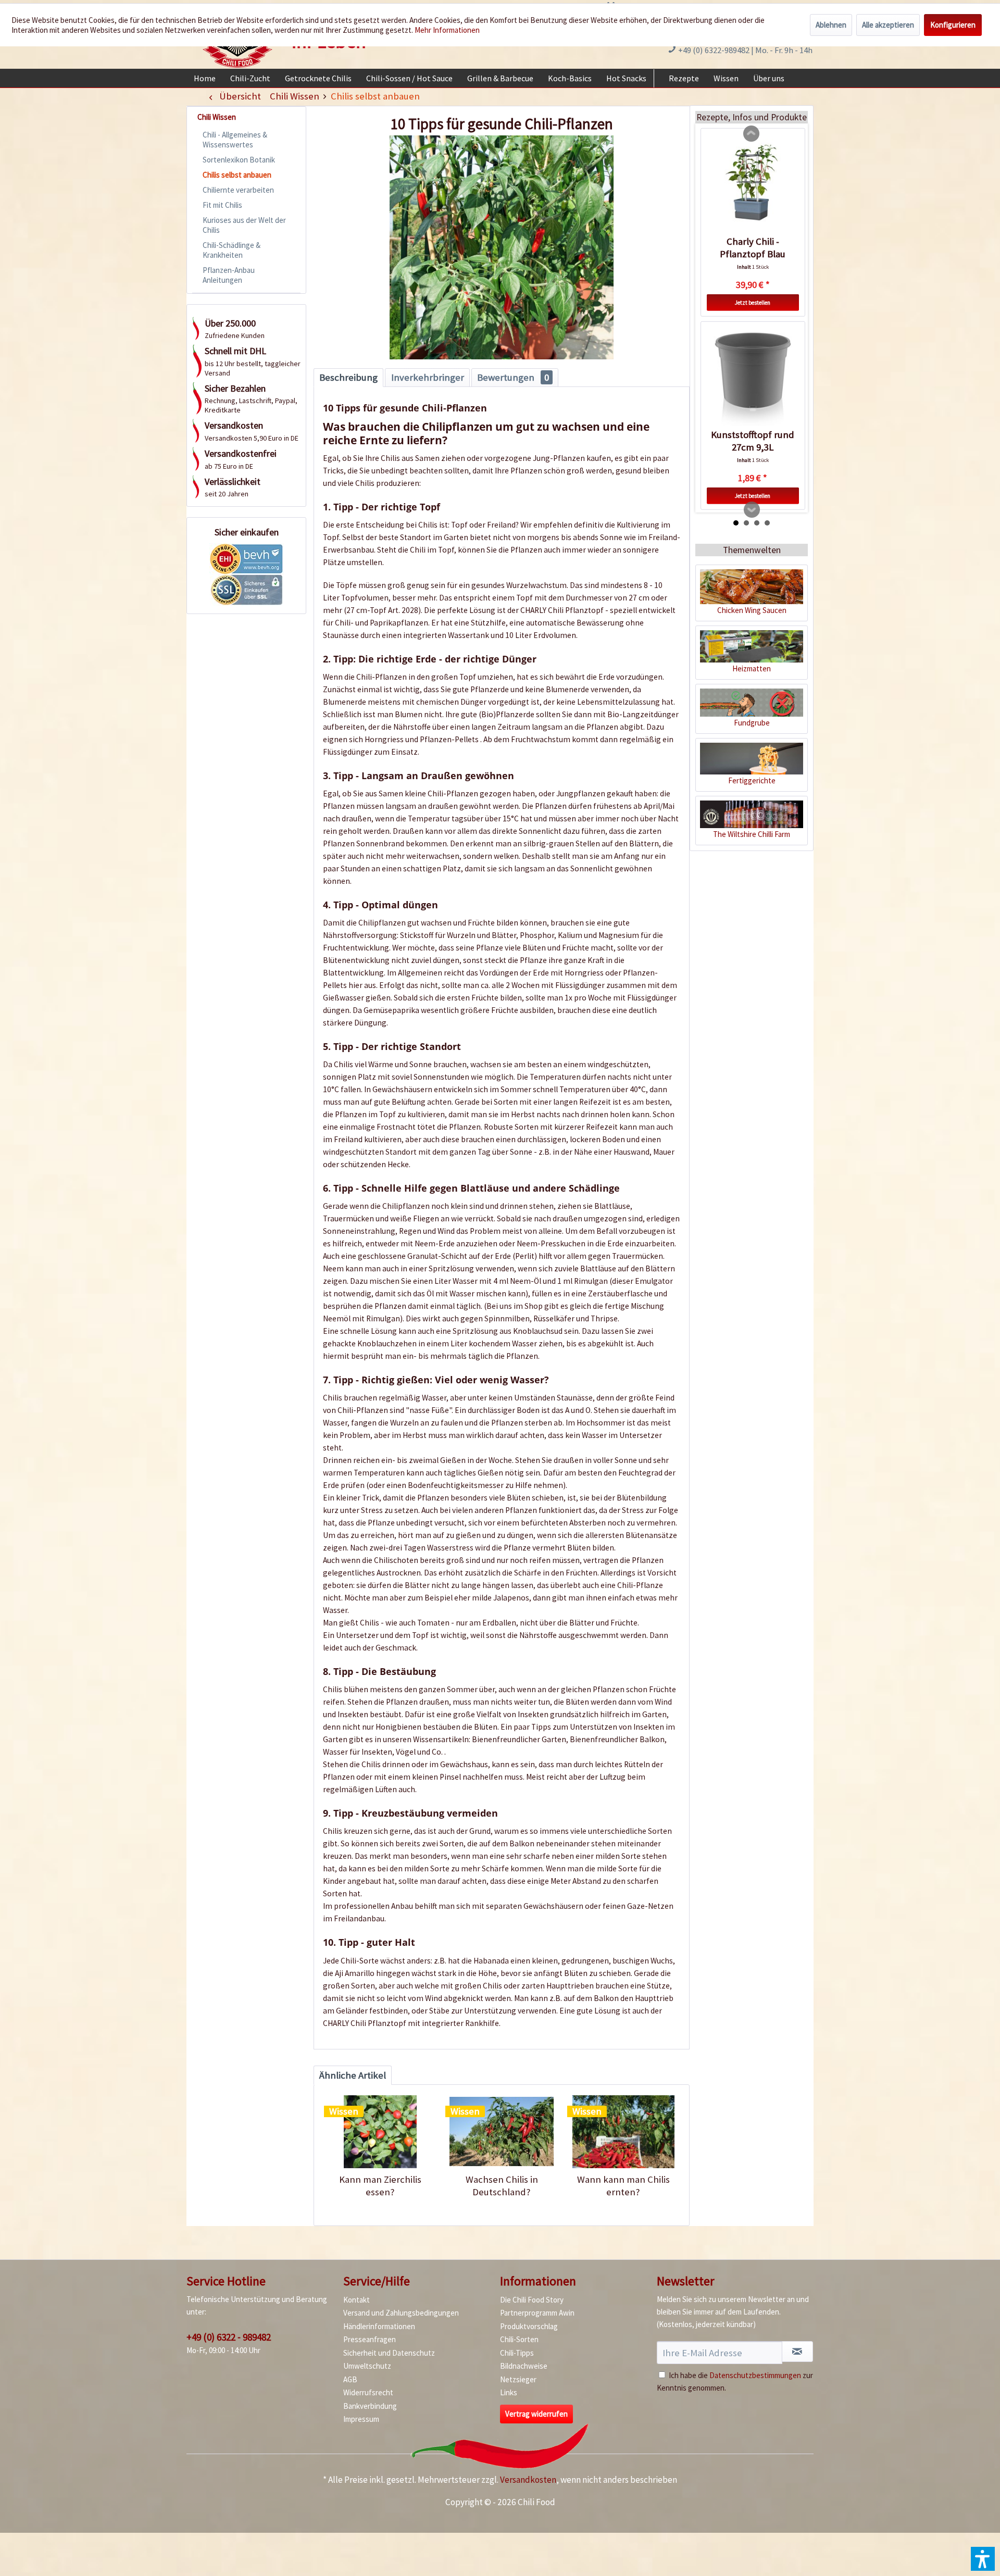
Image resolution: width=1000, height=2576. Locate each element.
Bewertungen (513, 377)
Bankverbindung (370, 2406)
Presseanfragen (370, 2339)
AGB (350, 2379)
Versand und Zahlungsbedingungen (401, 2313)
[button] (983, 2559)
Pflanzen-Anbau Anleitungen (229, 275)
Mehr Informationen (447, 30)
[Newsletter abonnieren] (797, 2352)
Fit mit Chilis (222, 205)
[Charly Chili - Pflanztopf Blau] (753, 186)
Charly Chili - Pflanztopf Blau (753, 248)
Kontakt (357, 2300)
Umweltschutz (367, 2366)
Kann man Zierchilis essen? (380, 2186)
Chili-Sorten (519, 2339)
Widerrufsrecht (368, 2392)
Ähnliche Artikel (353, 2075)
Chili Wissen (217, 117)
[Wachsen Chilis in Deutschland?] (501, 2132)
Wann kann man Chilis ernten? (623, 2186)
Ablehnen (831, 25)
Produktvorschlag (529, 2326)
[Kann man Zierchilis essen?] (380, 2132)
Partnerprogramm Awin (537, 2313)
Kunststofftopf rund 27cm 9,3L (753, 441)
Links (509, 2392)
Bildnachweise (524, 2366)
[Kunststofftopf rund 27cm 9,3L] (753, 379)
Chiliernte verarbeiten (238, 190)
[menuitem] (205, 78)
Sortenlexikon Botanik (239, 160)
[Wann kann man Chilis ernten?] (623, 2132)
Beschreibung (348, 377)
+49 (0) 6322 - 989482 (229, 2337)
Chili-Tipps (517, 2353)
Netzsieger (518, 2379)
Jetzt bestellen (753, 303)
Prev (752, 134)
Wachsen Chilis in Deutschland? (502, 2186)
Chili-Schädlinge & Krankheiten (232, 250)
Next (752, 510)
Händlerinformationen (379, 2326)
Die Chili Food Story (532, 2300)
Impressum (361, 2419)
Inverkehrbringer (428, 377)
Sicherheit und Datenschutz (389, 2353)
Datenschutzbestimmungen (755, 2375)
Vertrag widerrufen (536, 2414)
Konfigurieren (953, 25)
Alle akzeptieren (888, 25)
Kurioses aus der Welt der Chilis (244, 225)
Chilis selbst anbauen (237, 175)
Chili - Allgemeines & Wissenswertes (235, 140)
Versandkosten (528, 2480)
